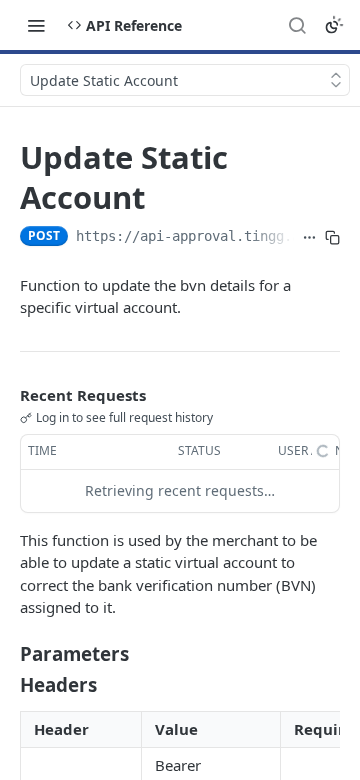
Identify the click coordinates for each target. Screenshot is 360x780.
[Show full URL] (309, 238)
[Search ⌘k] (297, 25)
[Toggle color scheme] (334, 25)
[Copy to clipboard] (332, 238)
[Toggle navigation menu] (36, 25)
